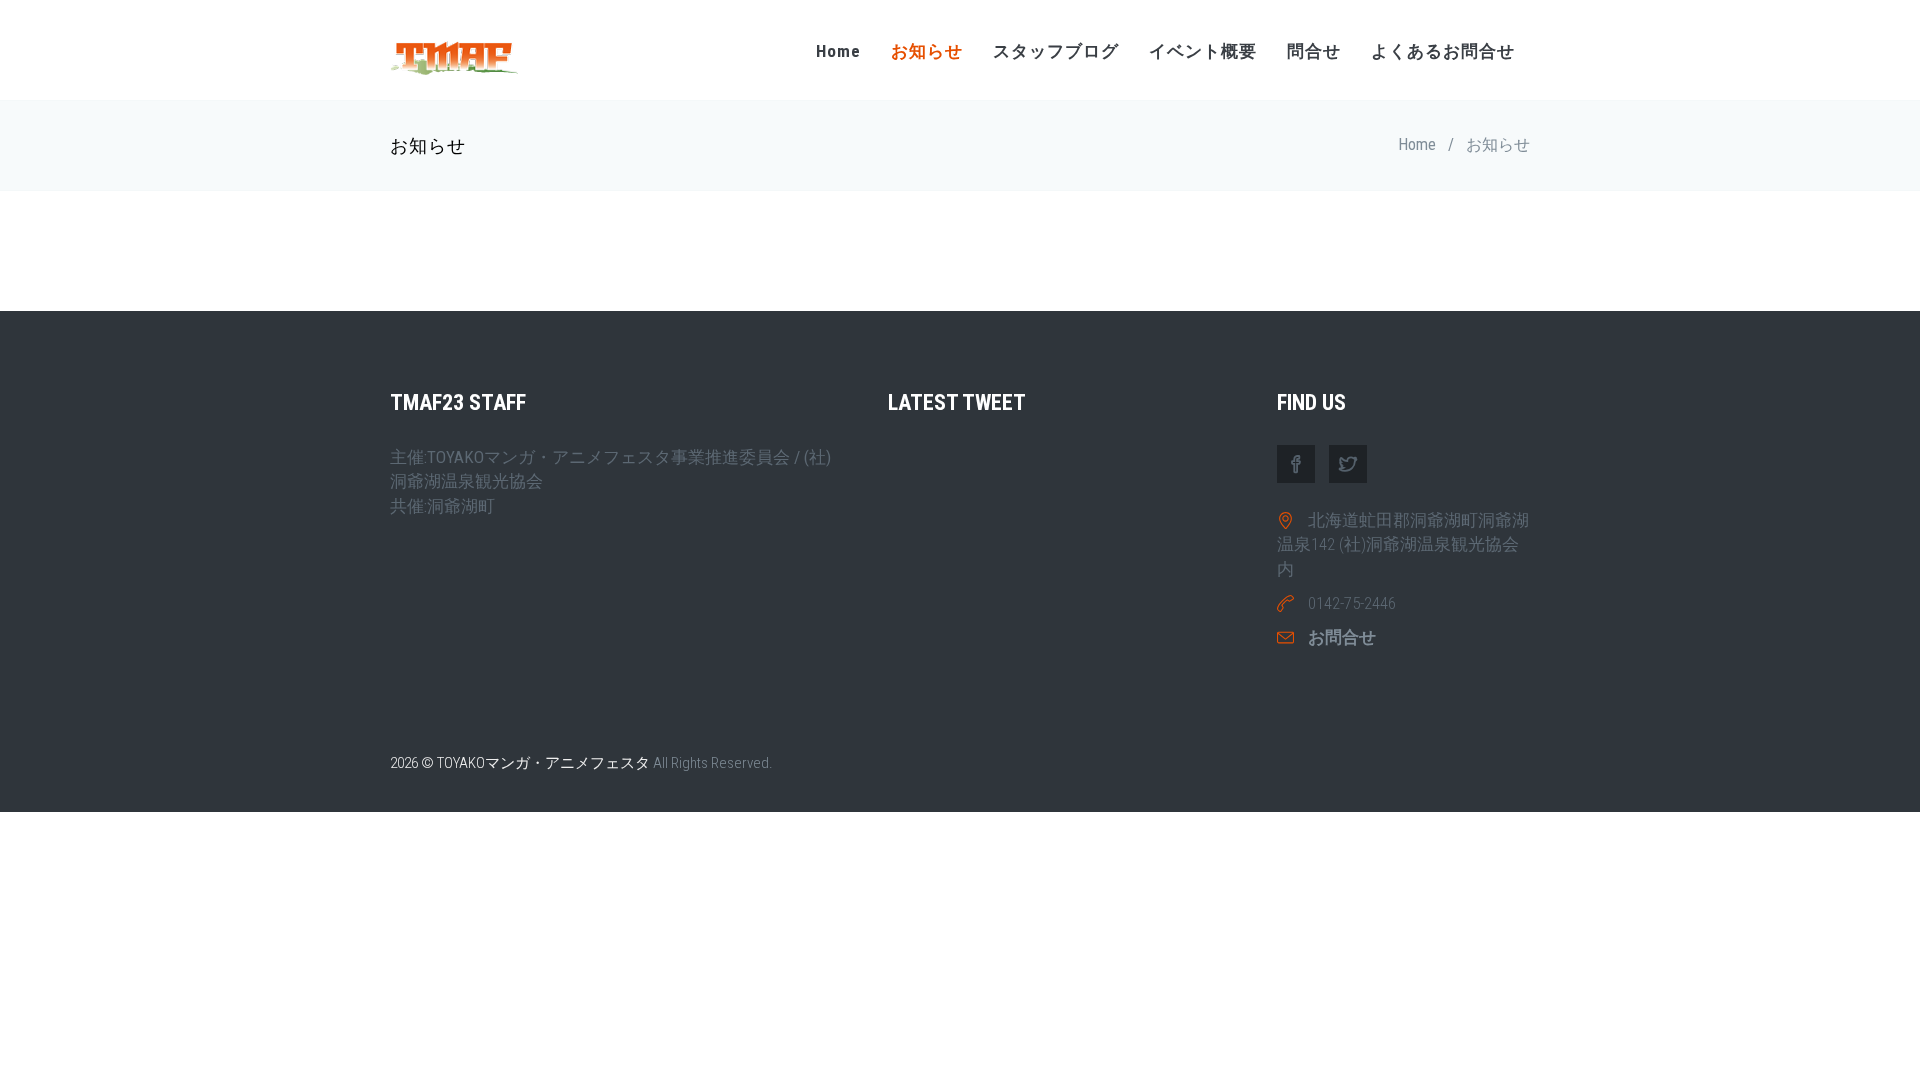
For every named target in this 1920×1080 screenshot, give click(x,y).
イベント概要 (1203, 51)
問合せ (1314, 51)
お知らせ (927, 51)
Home (838, 51)
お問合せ (1342, 637)
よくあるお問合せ (1443, 51)
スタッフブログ (1056, 51)
